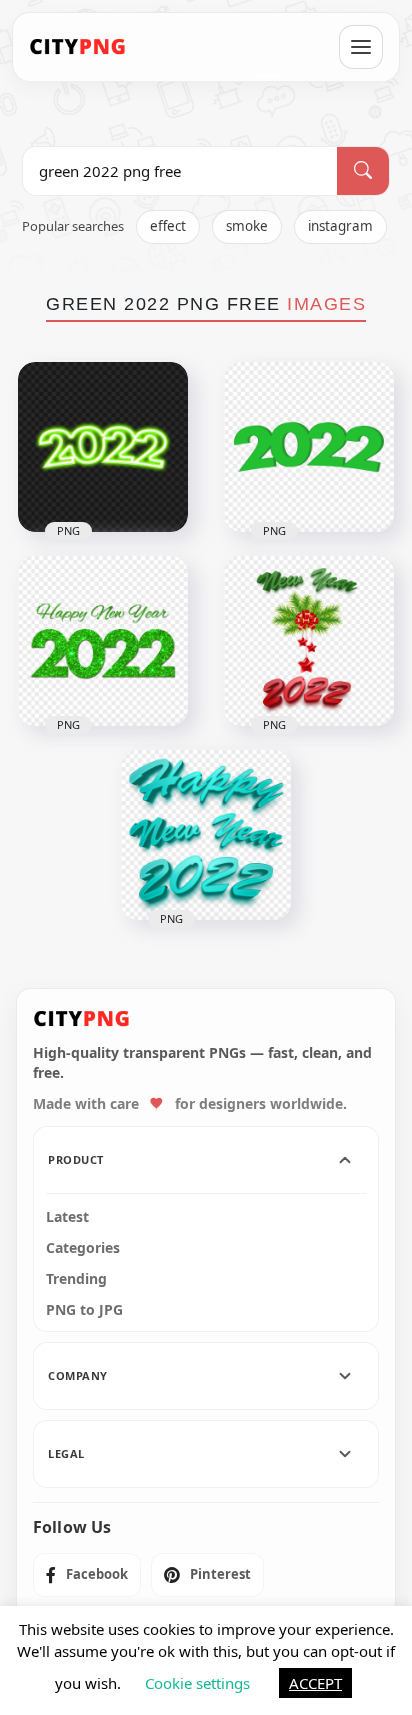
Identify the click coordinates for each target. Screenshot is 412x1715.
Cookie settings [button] (197, 1683)
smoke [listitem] (247, 226)
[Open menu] (361, 47)
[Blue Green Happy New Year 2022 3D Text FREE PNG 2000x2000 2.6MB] (206, 835)
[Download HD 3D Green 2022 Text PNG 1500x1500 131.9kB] (309, 447)
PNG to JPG (84, 1310)
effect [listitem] (168, 226)
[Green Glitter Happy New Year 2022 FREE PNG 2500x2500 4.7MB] (103, 641)
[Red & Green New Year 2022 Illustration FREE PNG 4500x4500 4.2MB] (309, 641)
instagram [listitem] (340, 226)
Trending (76, 1279)
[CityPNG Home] (78, 47)
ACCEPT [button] (315, 1683)
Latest (67, 1217)
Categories (83, 1248)
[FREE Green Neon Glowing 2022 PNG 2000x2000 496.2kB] (103, 447)
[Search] (363, 171)
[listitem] (87, 1575)
